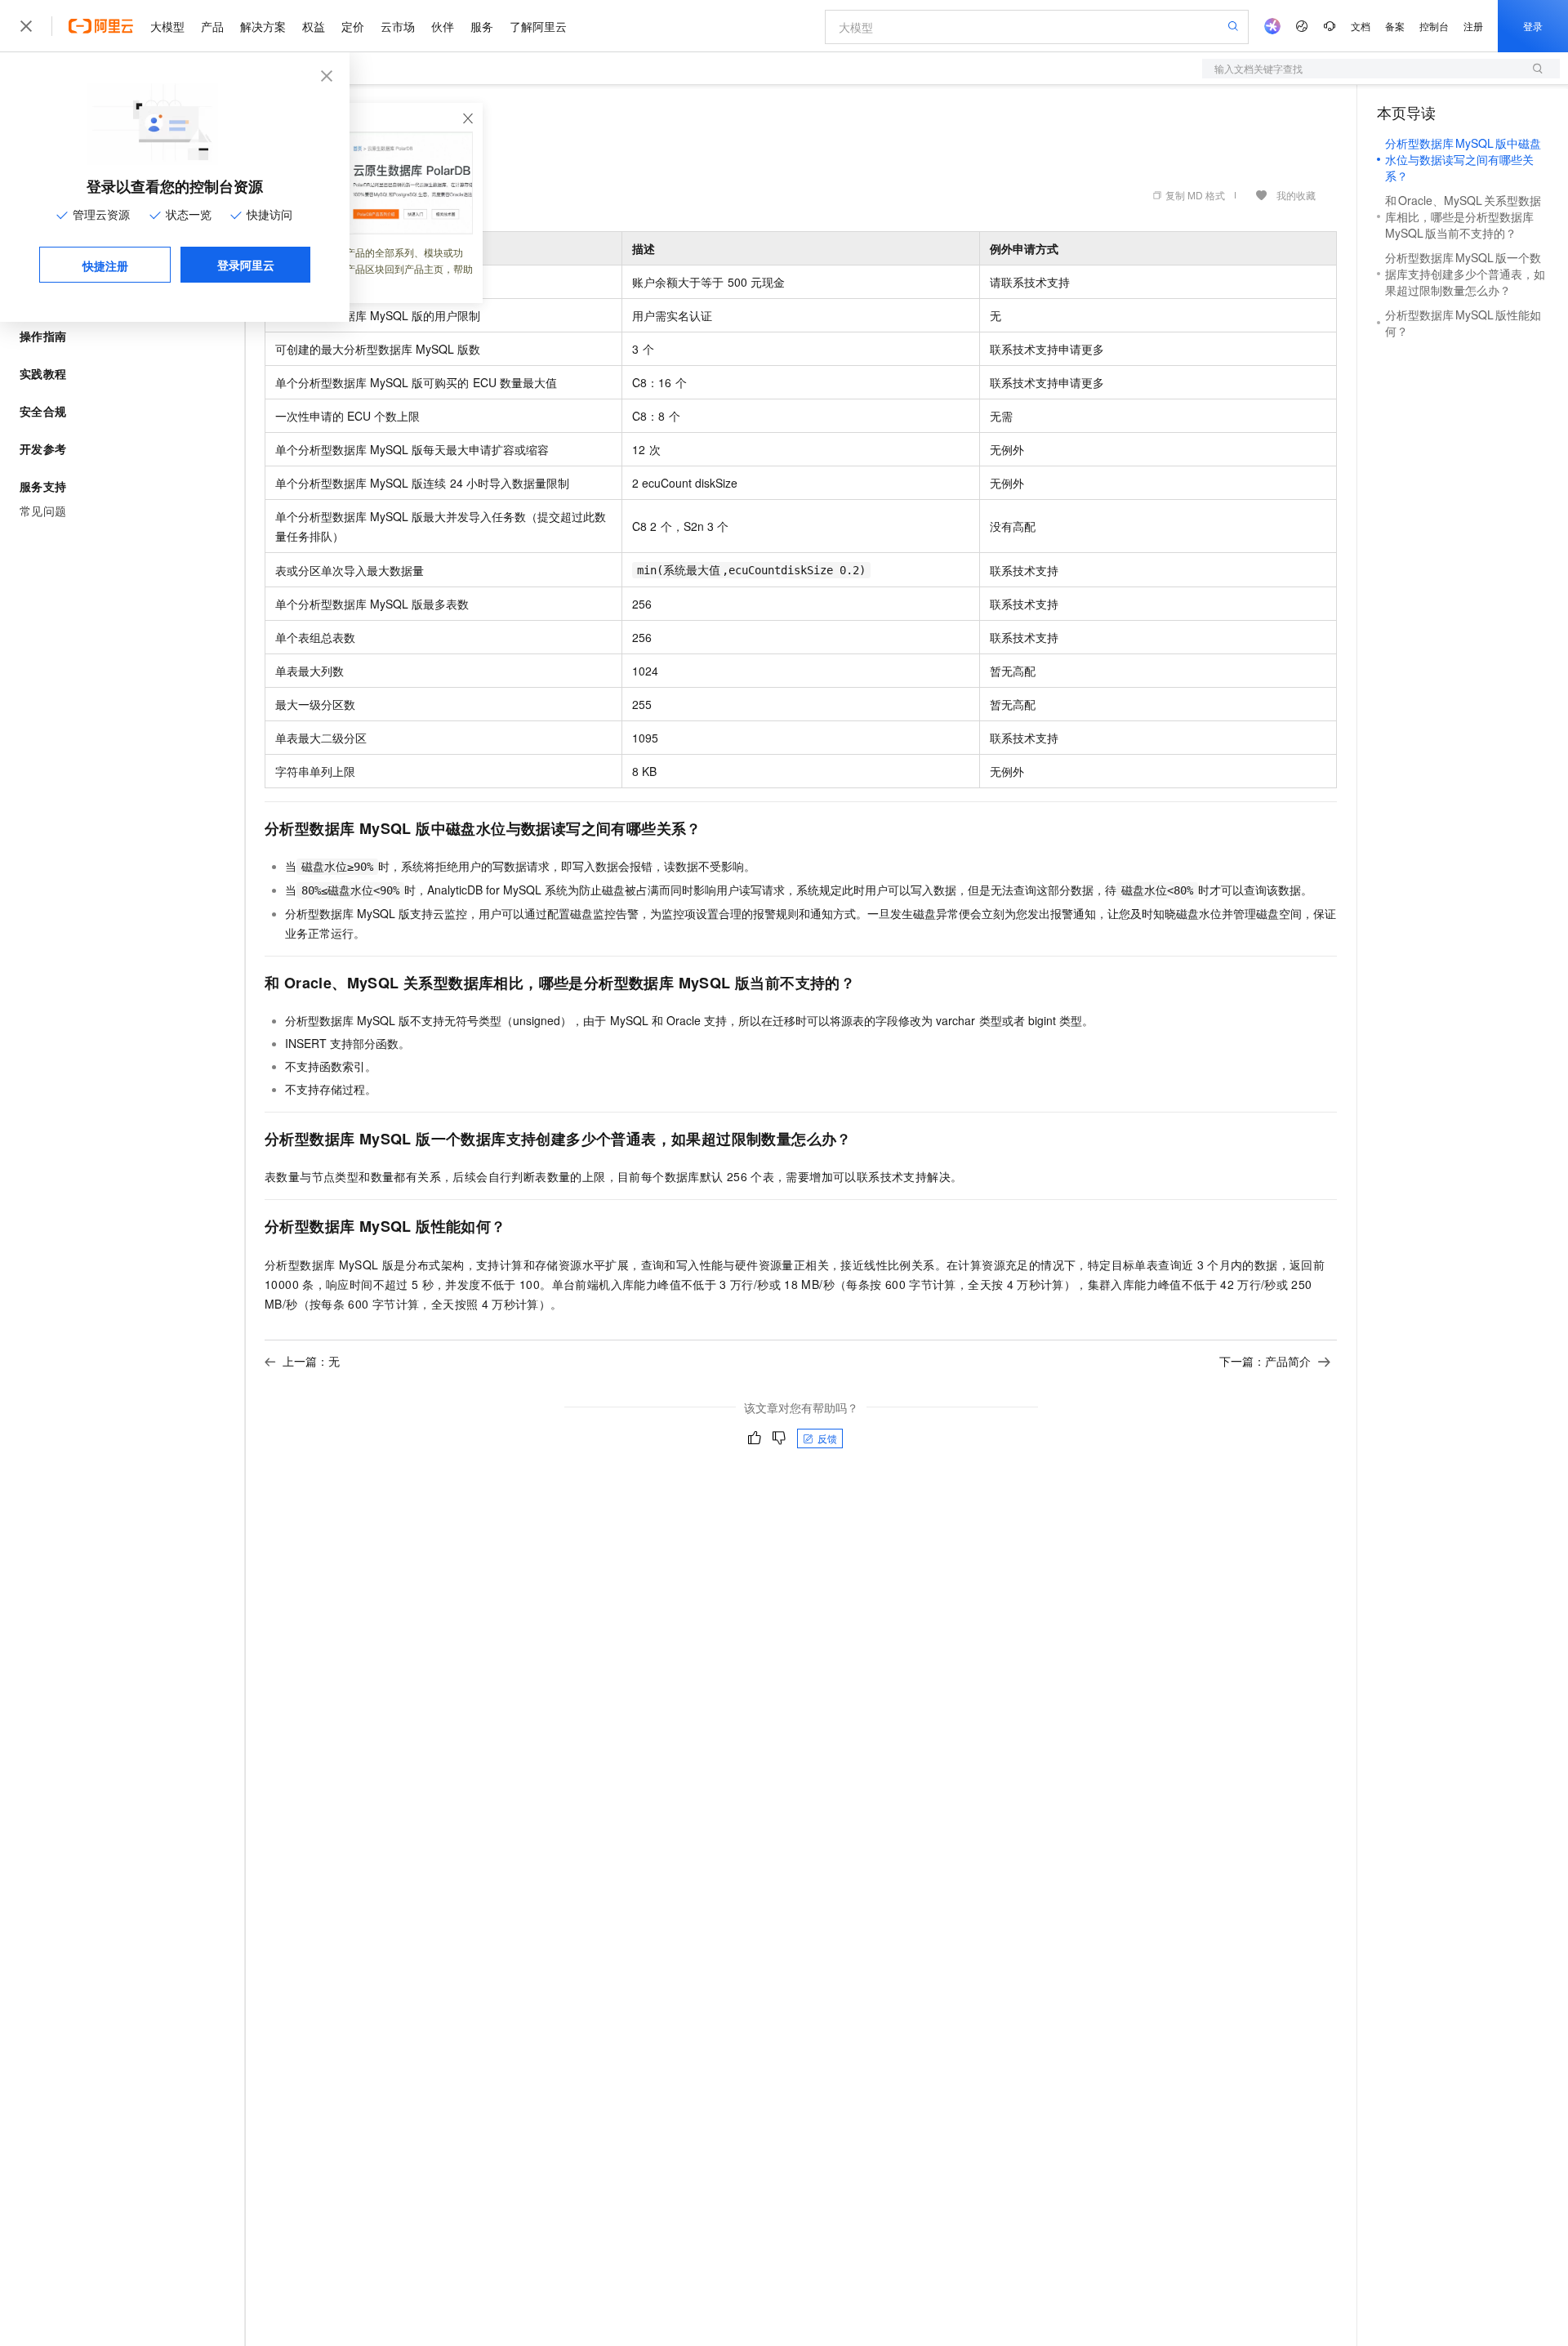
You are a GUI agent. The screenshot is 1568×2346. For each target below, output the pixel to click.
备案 (1395, 26)
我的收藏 (1296, 195)
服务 (482, 26)
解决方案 (263, 26)
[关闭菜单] (26, 26)
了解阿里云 (538, 26)
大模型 (167, 26)
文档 (1361, 26)
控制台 (1434, 26)
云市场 (398, 26)
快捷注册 (105, 265)
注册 (1473, 26)
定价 (353, 26)
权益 (314, 26)
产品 (212, 26)
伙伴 (443, 26)
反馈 (827, 1438)
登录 (1533, 26)
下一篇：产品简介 (1265, 1361)
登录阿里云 (246, 265)
